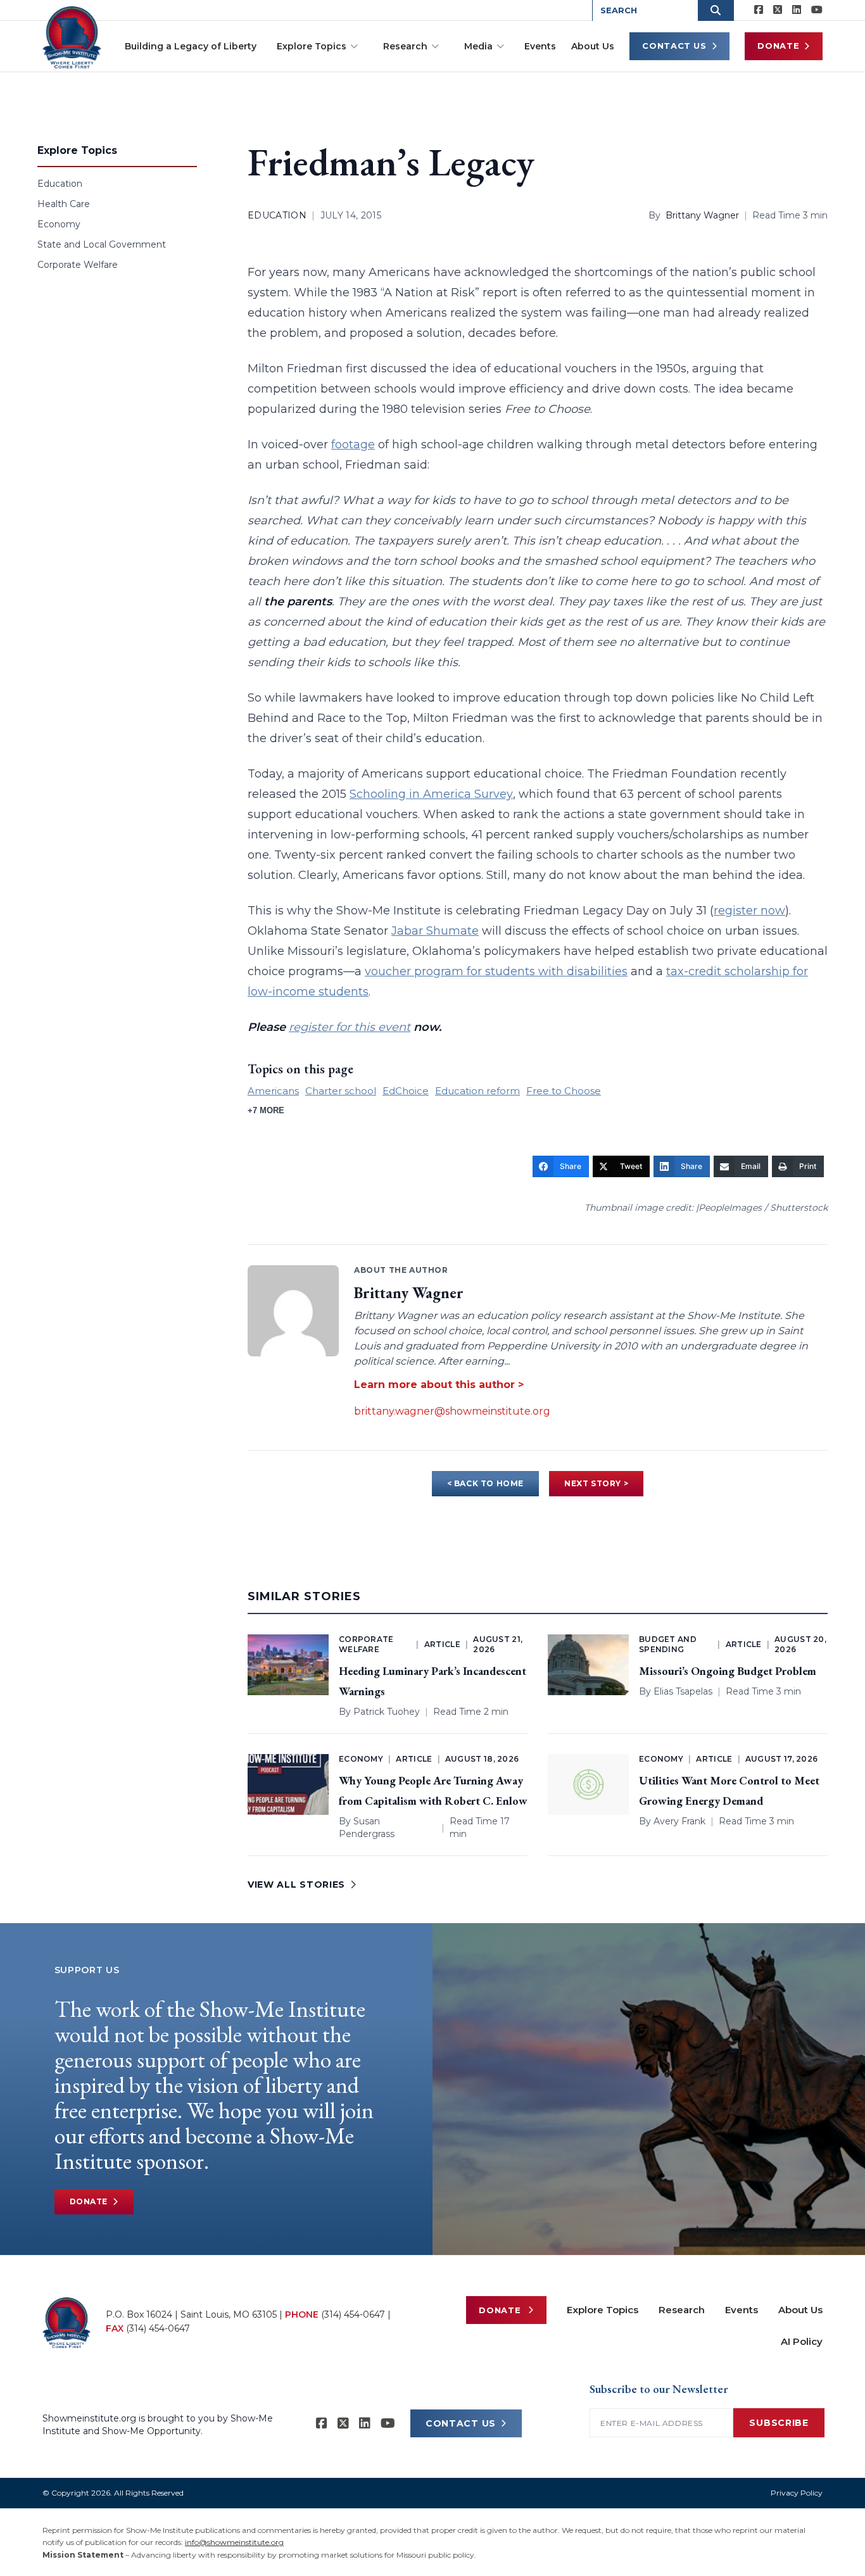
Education (60, 184)
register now (749, 911)
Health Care (64, 204)
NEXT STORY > (596, 1483)
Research (405, 46)
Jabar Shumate (435, 931)
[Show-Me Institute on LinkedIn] (797, 10)
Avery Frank (679, 1821)
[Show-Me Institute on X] (778, 10)
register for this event (350, 1027)
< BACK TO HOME (485, 1483)
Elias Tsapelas (683, 1691)
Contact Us (674, 46)
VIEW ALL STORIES (296, 1885)
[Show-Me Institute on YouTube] (817, 10)
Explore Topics (312, 46)
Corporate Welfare (78, 265)
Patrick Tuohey (387, 1712)
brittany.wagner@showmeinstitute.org (452, 1411)
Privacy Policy (797, 2493)
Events (540, 46)
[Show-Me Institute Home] (72, 37)
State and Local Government (102, 244)
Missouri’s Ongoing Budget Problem (728, 1671)
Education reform (477, 1091)
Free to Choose (564, 1091)
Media (478, 46)
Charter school (341, 1091)
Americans (273, 1091)
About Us (593, 46)
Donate (778, 46)
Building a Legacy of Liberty (191, 46)
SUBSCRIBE (779, 2423)
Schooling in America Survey (431, 794)
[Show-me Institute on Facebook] (759, 10)
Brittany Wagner (702, 215)
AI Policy (802, 2341)
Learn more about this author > (439, 1385)
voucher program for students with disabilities (496, 971)
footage (353, 445)
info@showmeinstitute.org (234, 2542)
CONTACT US (461, 2423)
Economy (59, 224)
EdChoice (406, 1091)
